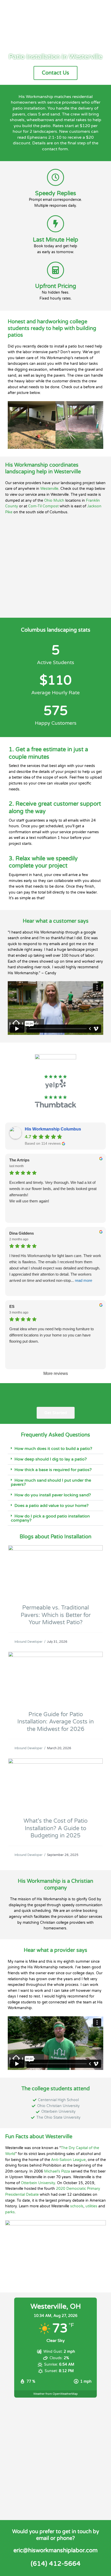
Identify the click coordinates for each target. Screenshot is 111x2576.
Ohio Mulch (54, 501)
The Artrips (19, 1160)
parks (10, 2212)
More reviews (56, 1373)
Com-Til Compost (43, 506)
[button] (55, 1449)
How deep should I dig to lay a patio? (51, 1459)
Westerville (49, 489)
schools (77, 2206)
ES (12, 1306)
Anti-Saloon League (68, 2160)
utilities (91, 2206)
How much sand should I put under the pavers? (51, 1482)
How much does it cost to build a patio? (53, 1449)
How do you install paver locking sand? (53, 1495)
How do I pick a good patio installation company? (50, 1518)
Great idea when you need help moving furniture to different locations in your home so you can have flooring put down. (51, 1335)
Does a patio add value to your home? (51, 1506)
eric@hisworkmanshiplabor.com (55, 2550)
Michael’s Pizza (57, 2171)
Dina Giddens (22, 1233)
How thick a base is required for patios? (53, 1470)
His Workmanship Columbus (53, 1129)
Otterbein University (38, 2183)
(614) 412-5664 (56, 2564)
